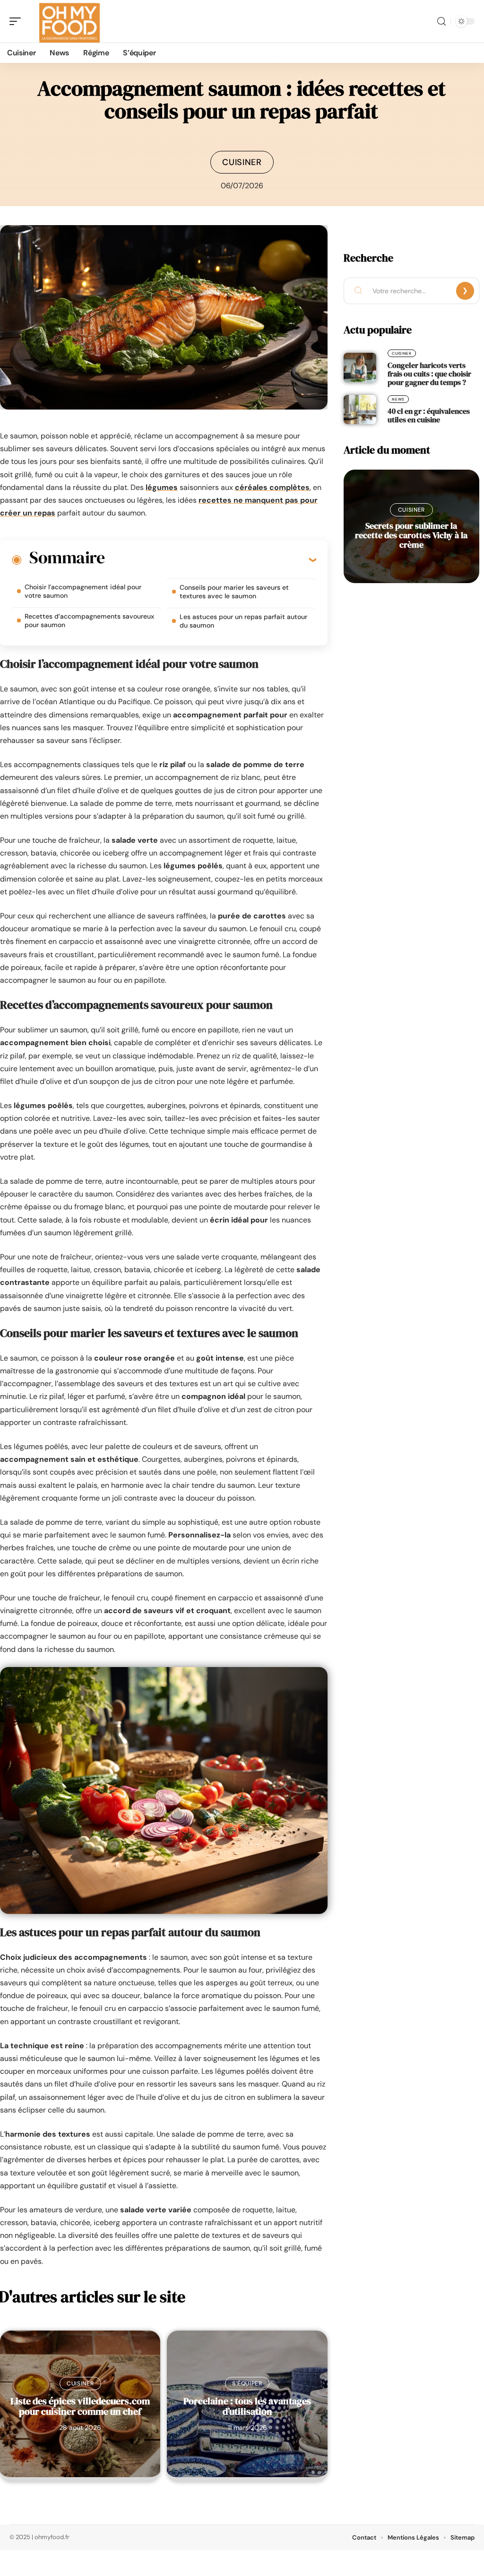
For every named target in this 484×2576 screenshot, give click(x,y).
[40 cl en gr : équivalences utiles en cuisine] (360, 410)
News (398, 399)
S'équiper (247, 2384)
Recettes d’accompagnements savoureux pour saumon (89, 620)
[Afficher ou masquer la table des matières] (210, 559)
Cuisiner (242, 162)
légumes (162, 487)
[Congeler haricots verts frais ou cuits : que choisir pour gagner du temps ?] (360, 367)
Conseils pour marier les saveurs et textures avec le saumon (234, 592)
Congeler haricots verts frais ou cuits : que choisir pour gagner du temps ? (429, 374)
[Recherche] (441, 22)
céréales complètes (272, 487)
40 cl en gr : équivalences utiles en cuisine (429, 415)
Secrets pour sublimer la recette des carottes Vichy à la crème (411, 535)
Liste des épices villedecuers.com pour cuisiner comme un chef (80, 2406)
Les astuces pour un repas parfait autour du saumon (243, 621)
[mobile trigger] (17, 21)
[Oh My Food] (68, 21)
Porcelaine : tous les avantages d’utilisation (247, 2406)
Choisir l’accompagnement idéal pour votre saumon (83, 591)
